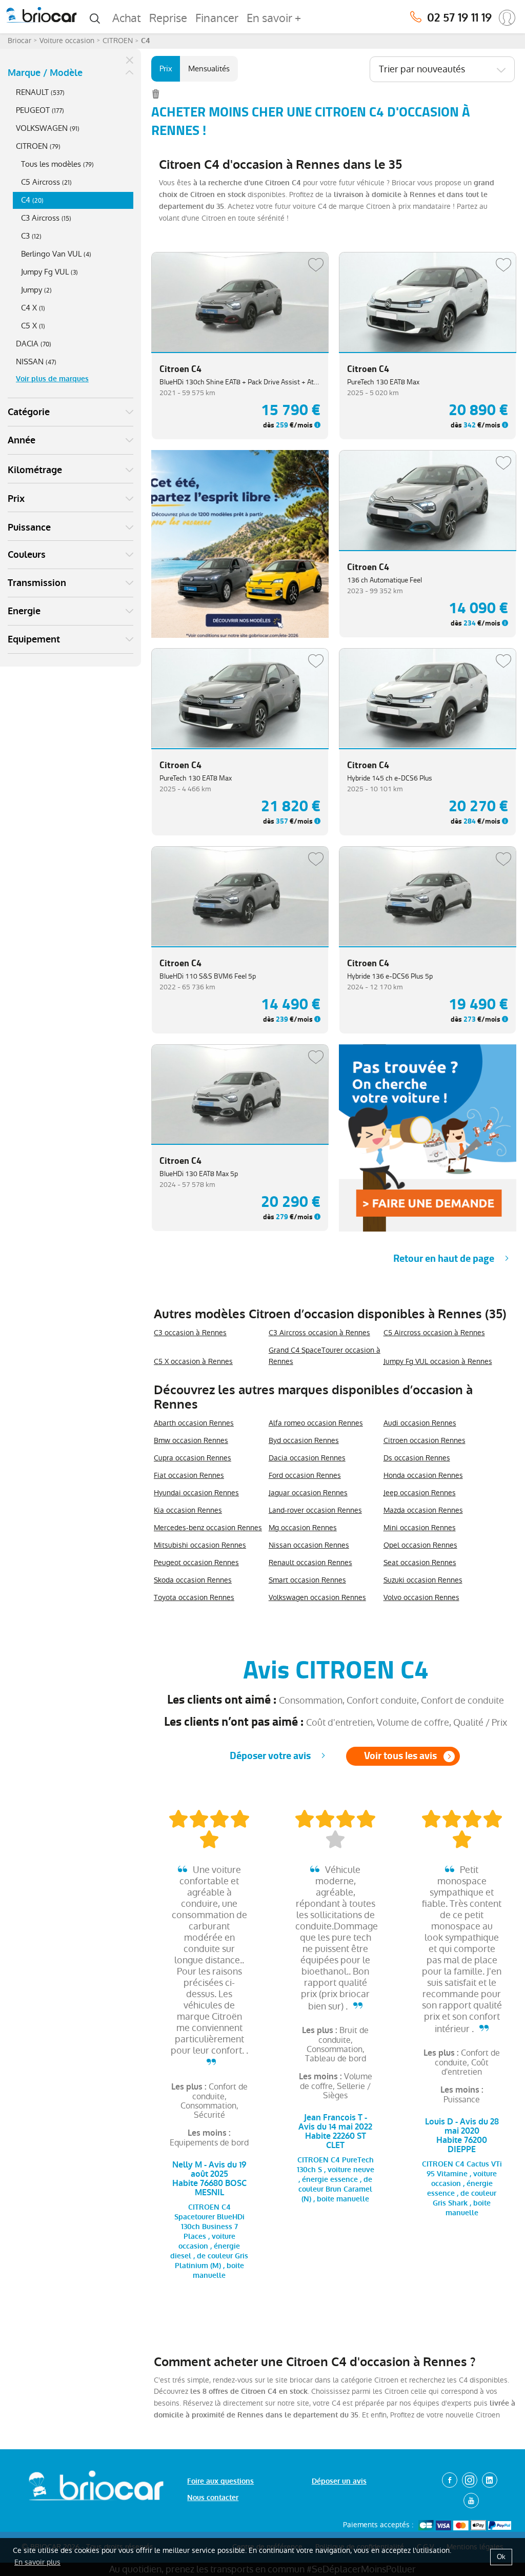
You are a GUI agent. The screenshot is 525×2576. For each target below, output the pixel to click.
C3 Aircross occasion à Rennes (319, 1333)
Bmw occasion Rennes (191, 1440)
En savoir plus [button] (37, 2562)
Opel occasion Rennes (420, 1545)
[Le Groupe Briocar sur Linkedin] (490, 2480)
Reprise (168, 18)
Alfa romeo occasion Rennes (316, 1423)
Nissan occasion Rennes (309, 1545)
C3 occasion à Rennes (190, 1333)
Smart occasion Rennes (307, 1580)
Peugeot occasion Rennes (196, 1563)
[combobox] (442, 69)
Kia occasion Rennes (188, 1510)
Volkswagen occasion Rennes (317, 1597)
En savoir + (274, 18)
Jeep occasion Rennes (420, 1493)
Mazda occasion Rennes (423, 1510)
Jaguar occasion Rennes (308, 1493)
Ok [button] (501, 2557)
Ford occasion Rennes (305, 1475)
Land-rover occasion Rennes (315, 1510)
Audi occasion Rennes (420, 1423)
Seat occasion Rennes (420, 1563)
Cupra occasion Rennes (193, 1458)
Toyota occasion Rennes (194, 1597)
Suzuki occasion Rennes (423, 1580)
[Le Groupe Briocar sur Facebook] (450, 2480)
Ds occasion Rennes (417, 1458)
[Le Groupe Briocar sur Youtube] (471, 2501)
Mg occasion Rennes (303, 1528)
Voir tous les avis (400, 1756)
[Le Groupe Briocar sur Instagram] (470, 2480)
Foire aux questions (220, 2481)
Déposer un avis (339, 2481)
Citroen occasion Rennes (425, 1440)
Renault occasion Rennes (310, 1563)
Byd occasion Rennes (304, 1440)
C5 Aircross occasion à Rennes (434, 1333)
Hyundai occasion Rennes (196, 1493)
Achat (127, 18)
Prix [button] (16, 499)
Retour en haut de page (444, 1258)
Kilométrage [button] (35, 470)
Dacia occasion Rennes (307, 1458)
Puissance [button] (29, 528)
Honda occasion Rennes (423, 1475)
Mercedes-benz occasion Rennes (208, 1528)
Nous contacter (213, 2498)
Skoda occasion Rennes (193, 1580)
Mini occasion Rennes (420, 1528)
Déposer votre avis (270, 1756)
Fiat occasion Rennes (189, 1475)
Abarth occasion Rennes (194, 1423)
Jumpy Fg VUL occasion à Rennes (438, 1361)
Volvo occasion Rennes (421, 1597)
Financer (217, 18)
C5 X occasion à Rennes (193, 1361)
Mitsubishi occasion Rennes (200, 1545)
